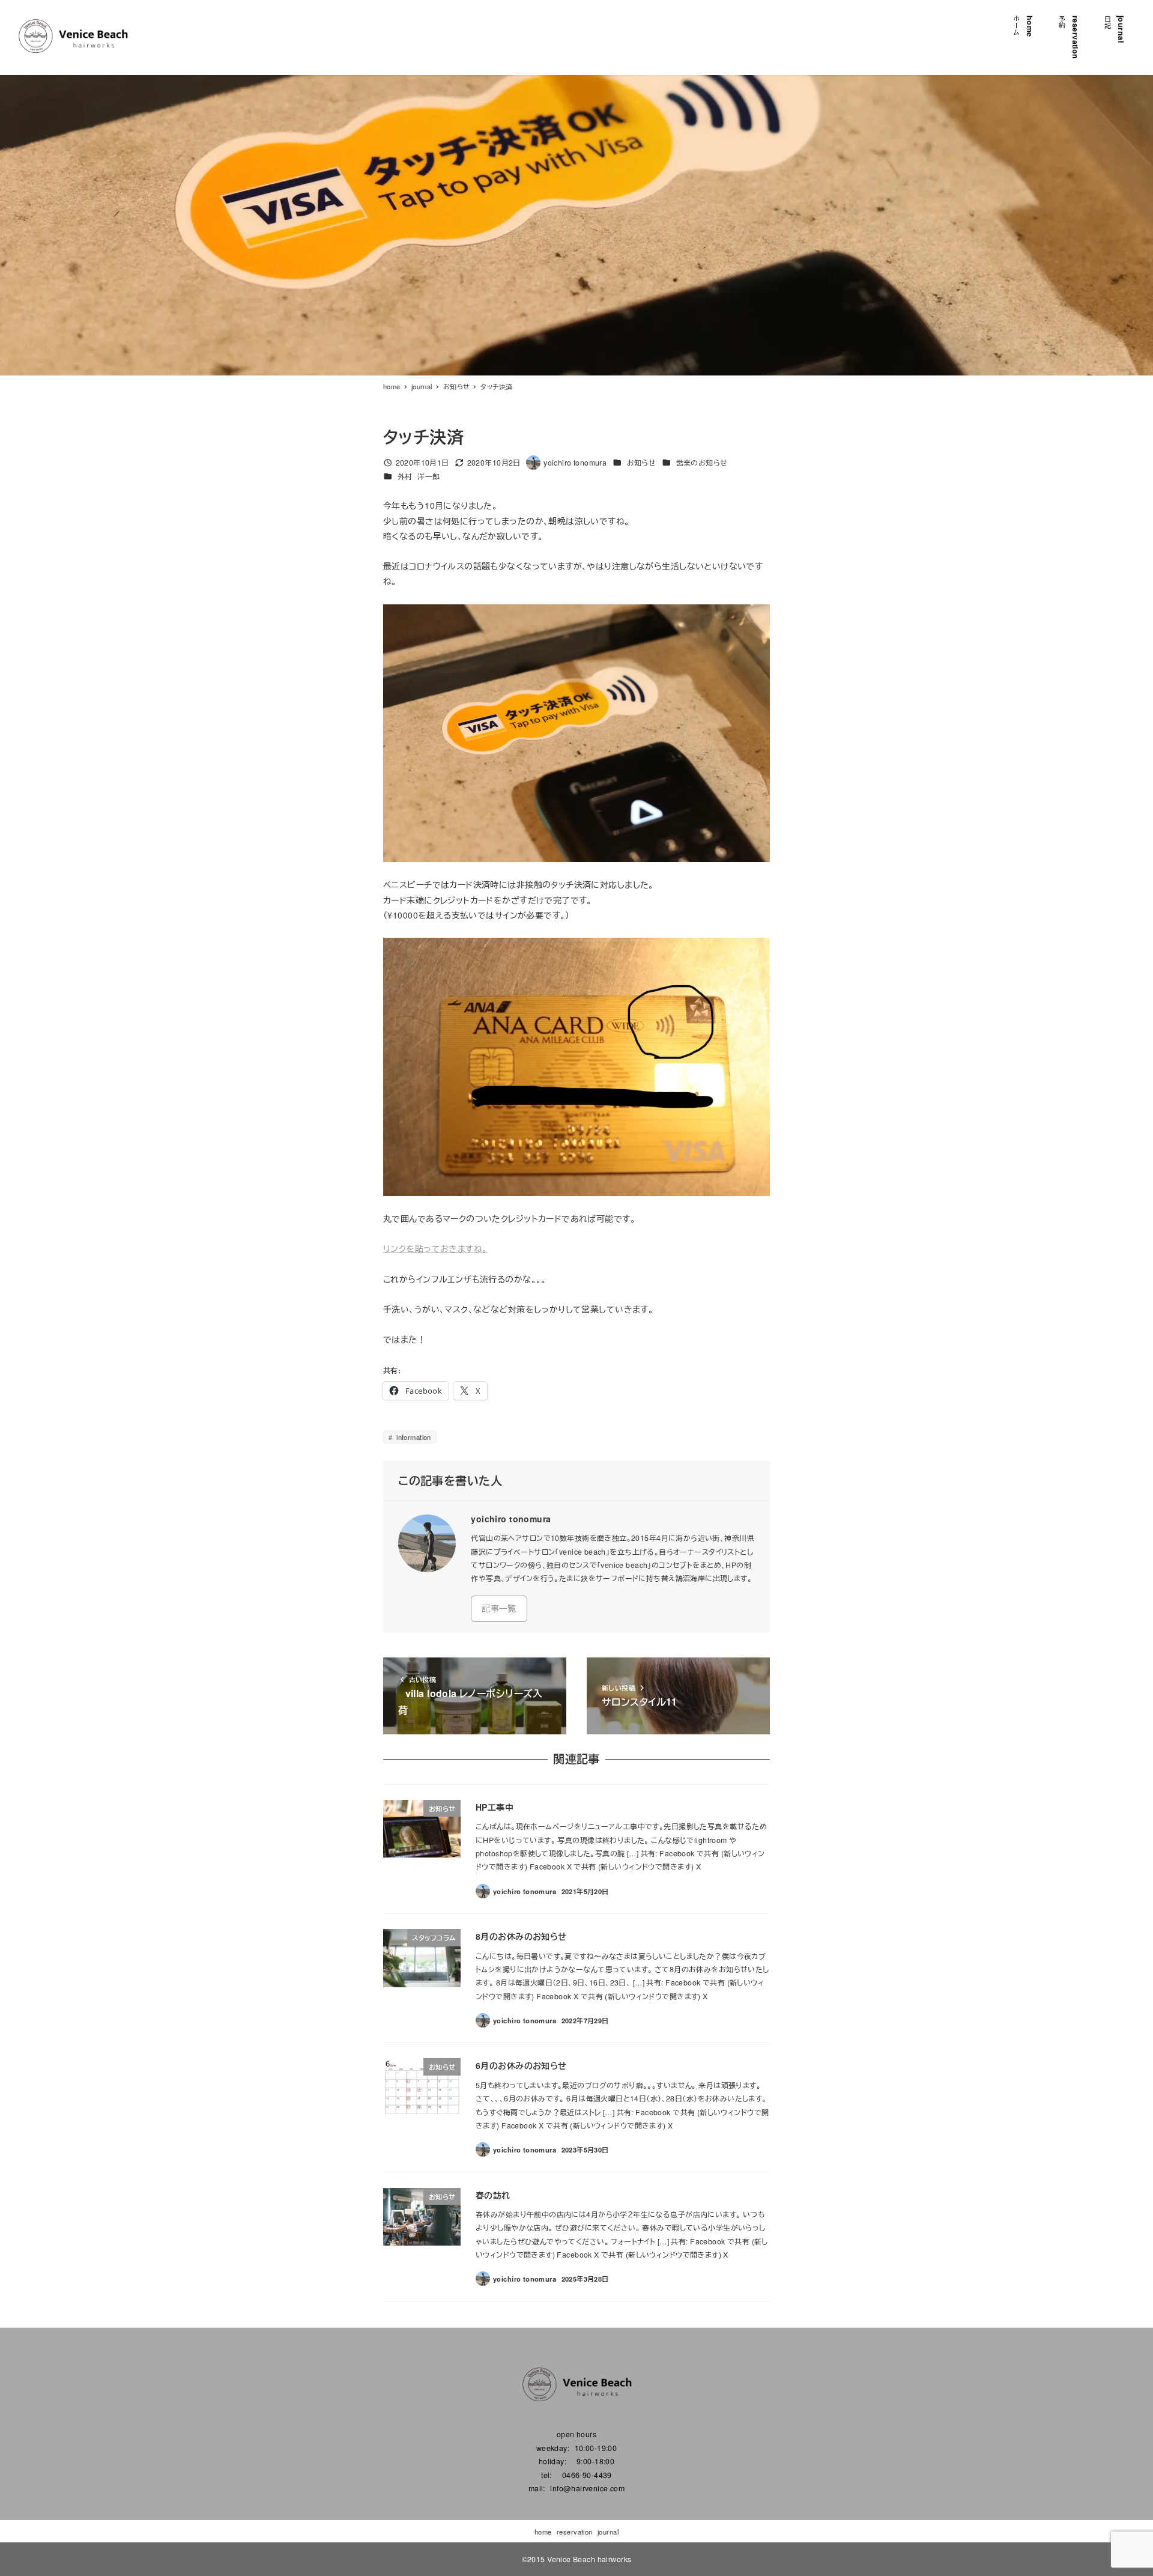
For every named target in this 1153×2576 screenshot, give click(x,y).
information (413, 1437)
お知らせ (642, 463)
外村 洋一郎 (419, 476)
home (543, 2532)
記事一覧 (499, 1608)
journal (608, 2532)
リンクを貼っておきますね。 (435, 1248)
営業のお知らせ (702, 463)
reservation (575, 2532)
